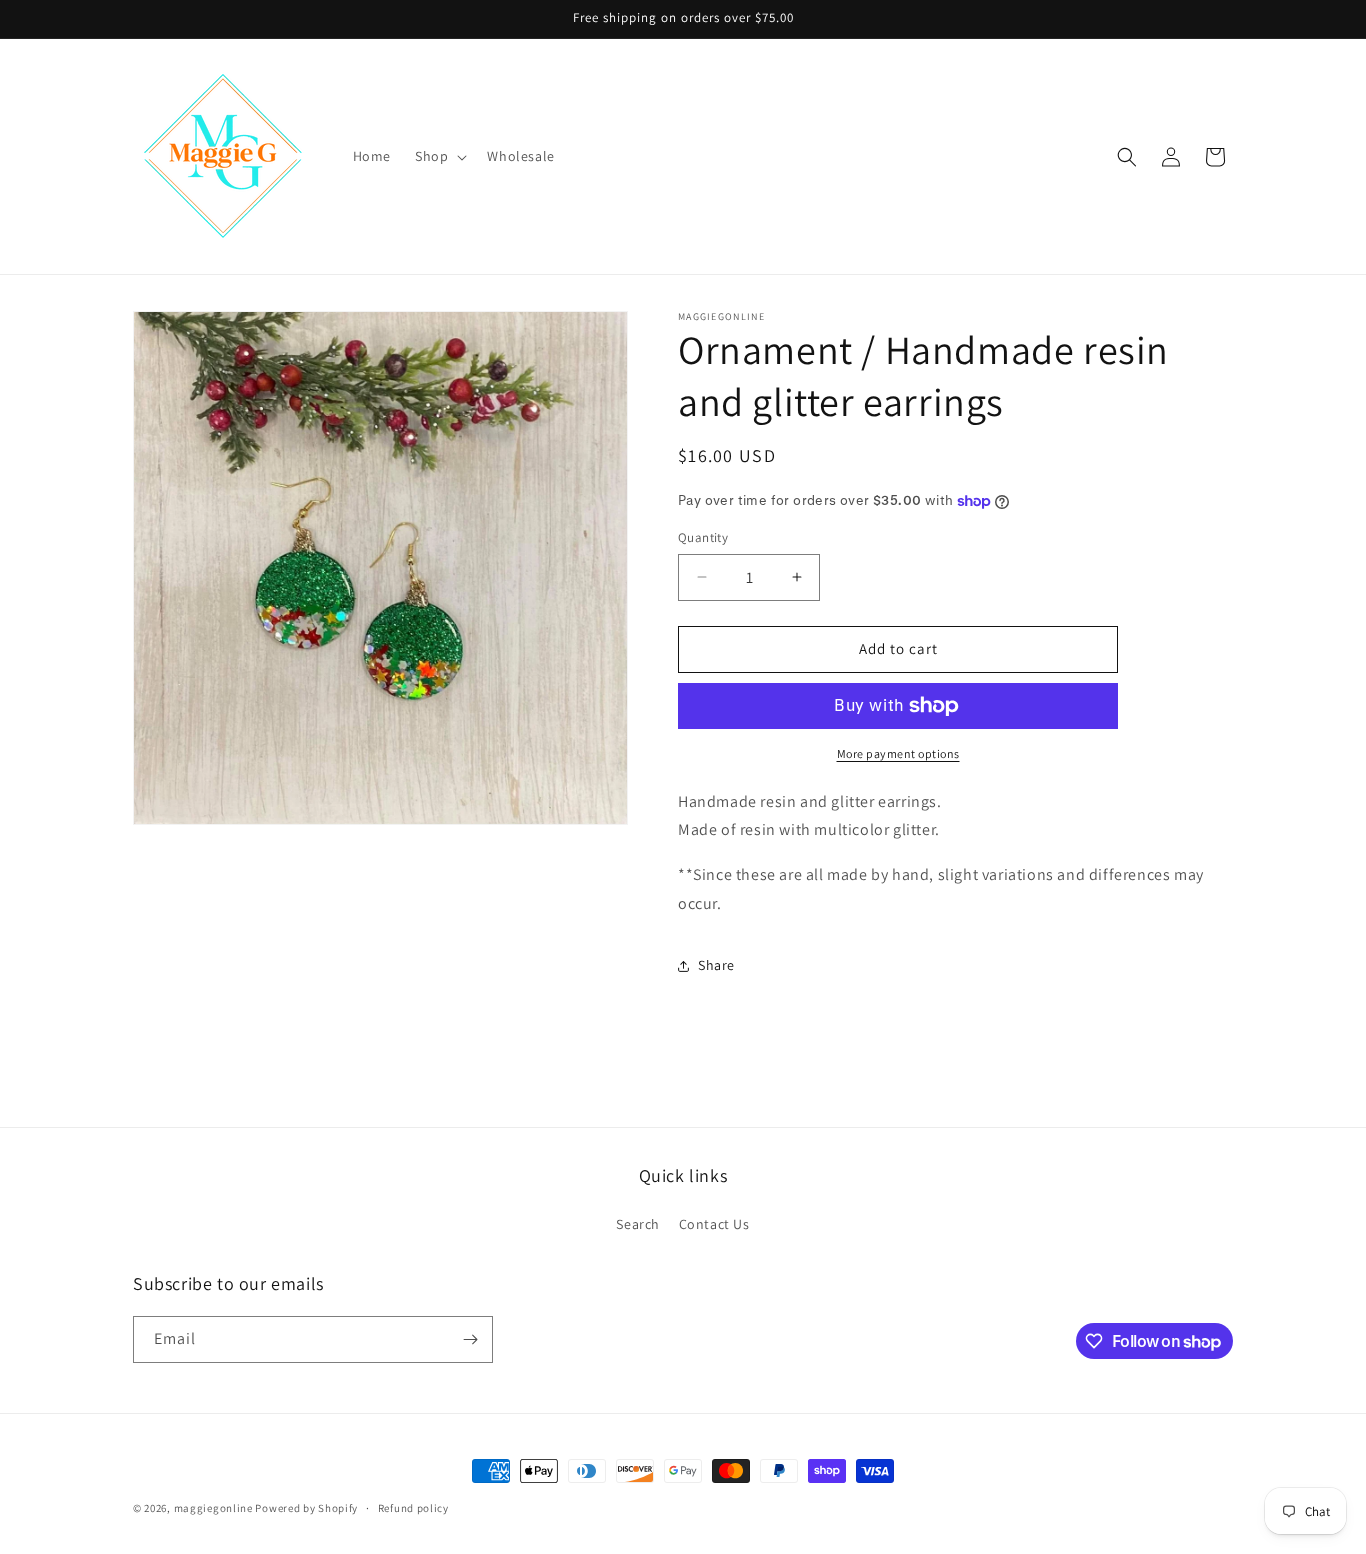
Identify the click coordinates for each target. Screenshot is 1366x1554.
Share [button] (716, 965)
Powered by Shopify (306, 1508)
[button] (439, 156)
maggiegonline (213, 1508)
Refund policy (413, 1508)
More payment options (898, 753)
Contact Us (714, 1224)
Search (638, 1224)
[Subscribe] (470, 1339)
